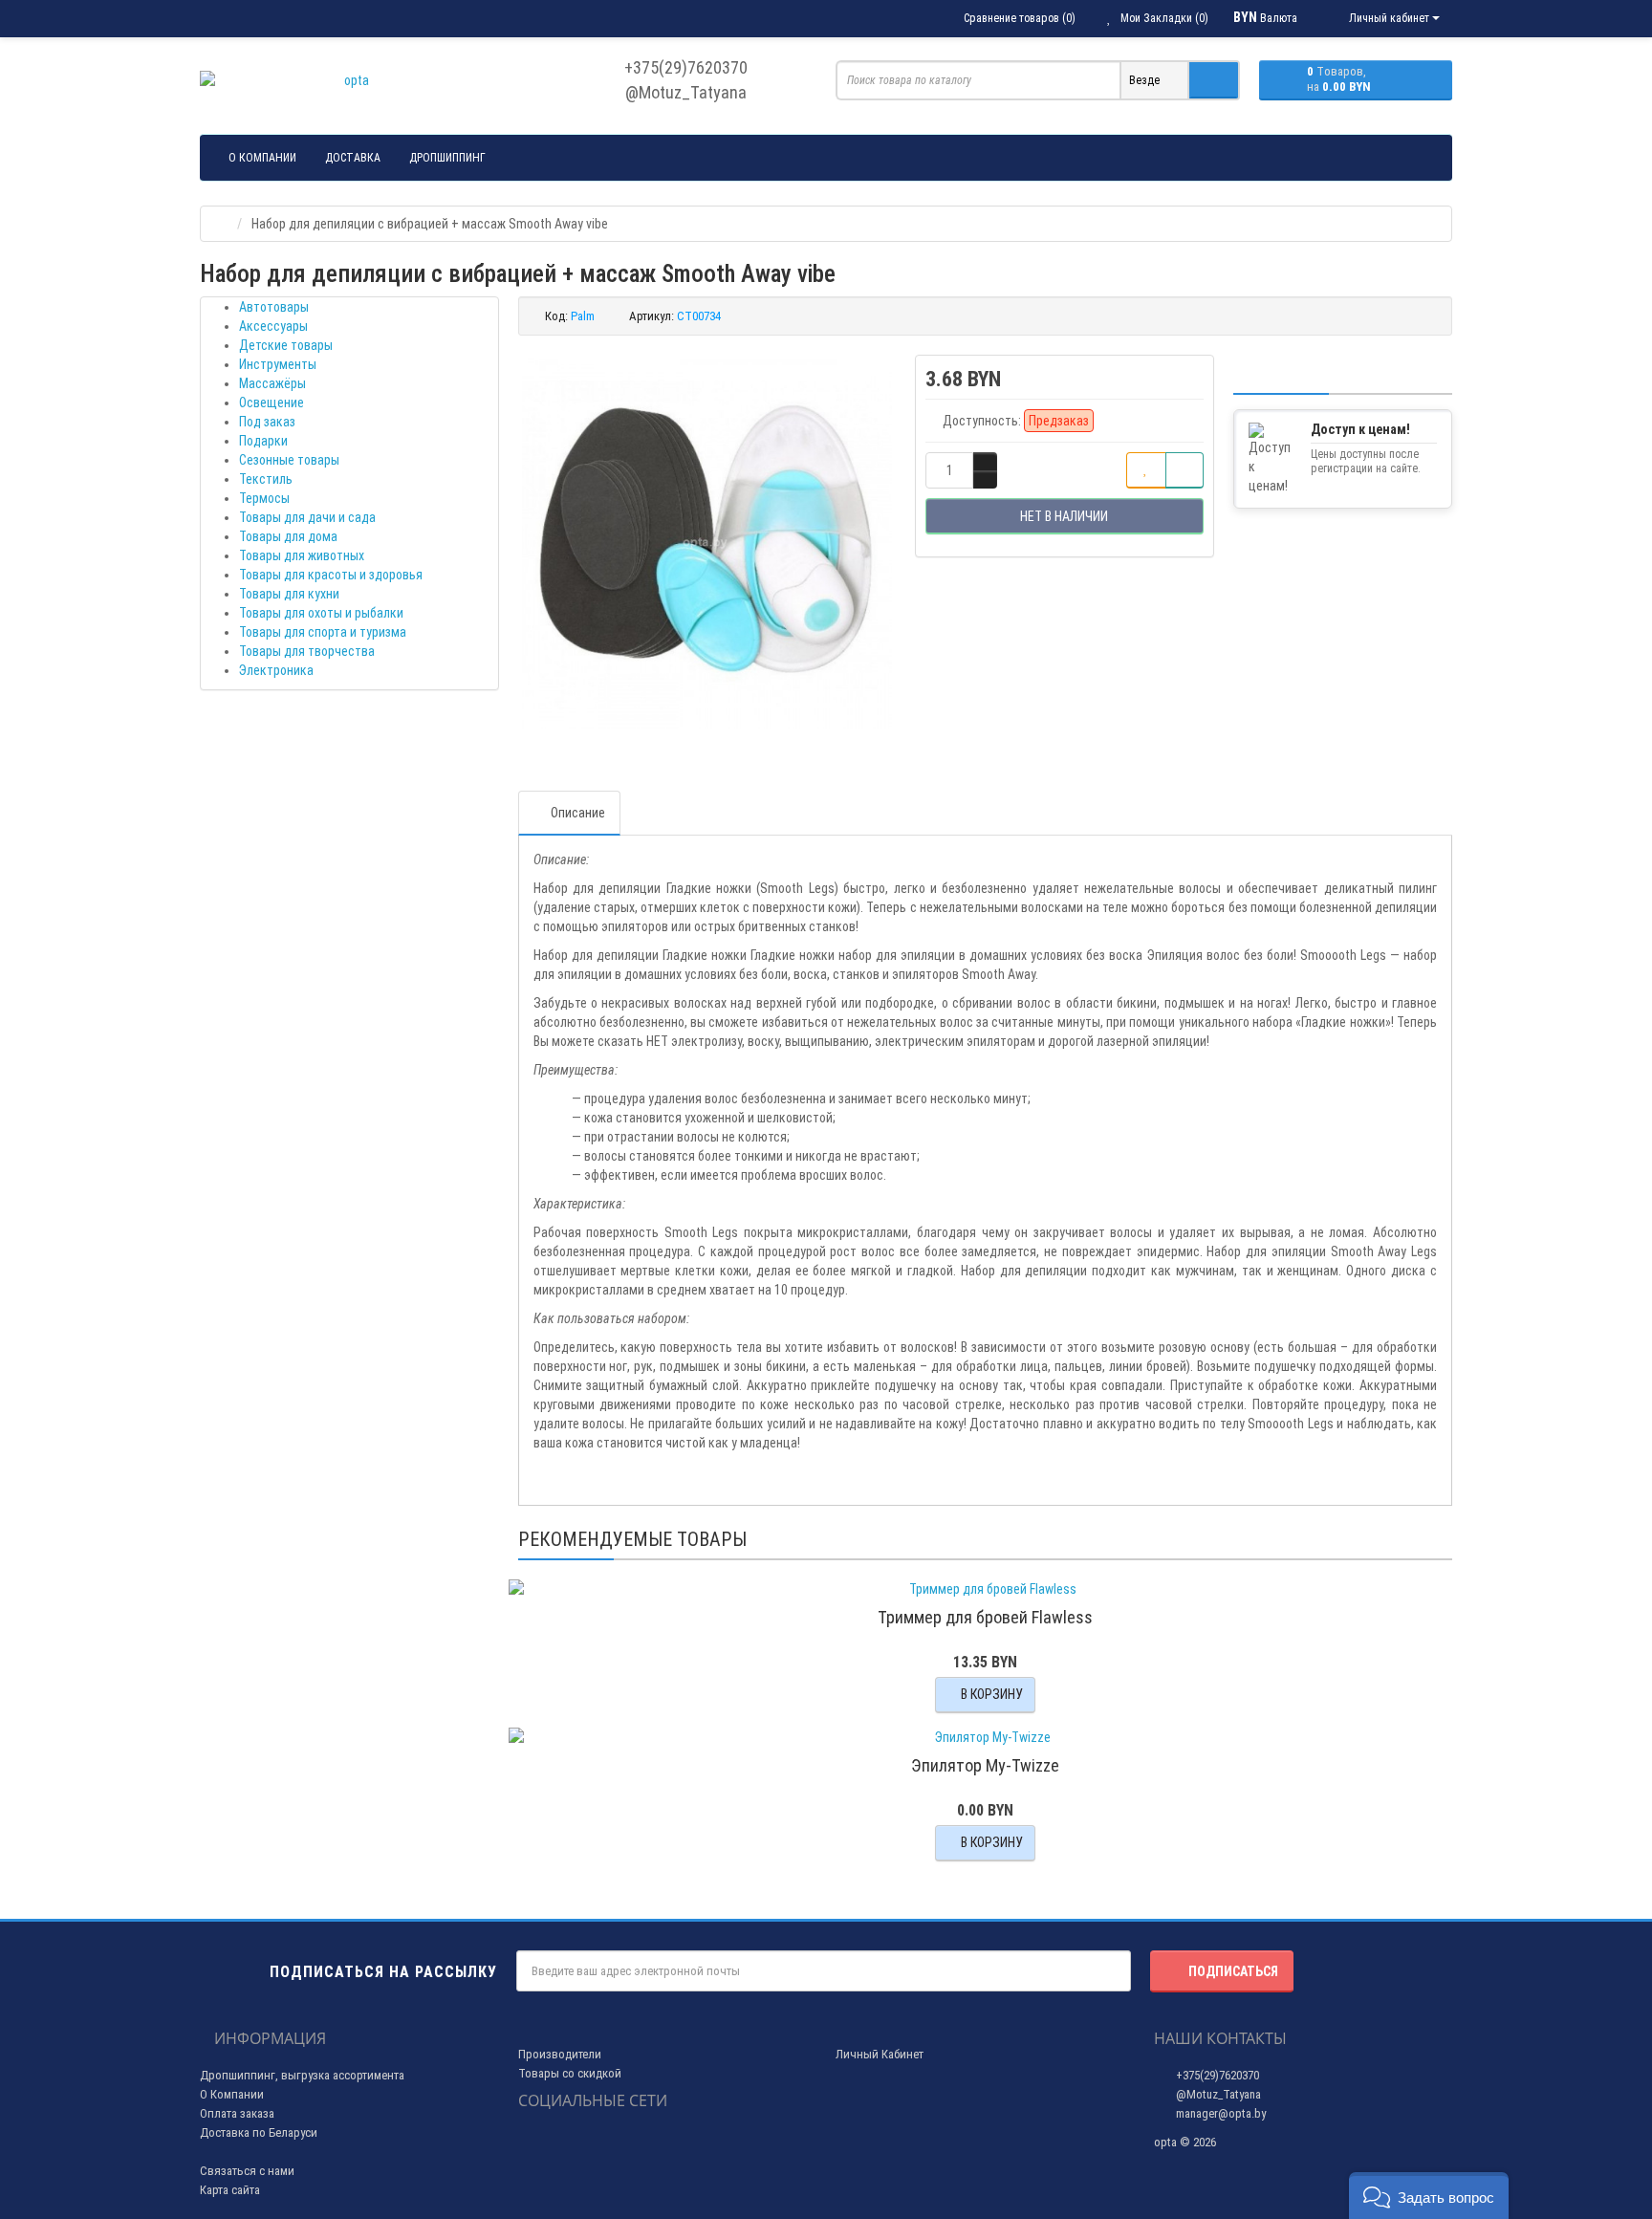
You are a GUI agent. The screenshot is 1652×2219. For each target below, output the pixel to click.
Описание (578, 813)
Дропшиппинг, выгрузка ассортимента (302, 2075)
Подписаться (1233, 1971)
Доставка (353, 158)
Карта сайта (230, 2190)
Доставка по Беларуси (259, 2132)
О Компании (232, 2094)
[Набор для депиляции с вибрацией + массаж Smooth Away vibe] (707, 544)
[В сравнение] (1185, 470)
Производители (560, 2054)
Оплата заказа (237, 2113)
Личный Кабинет (880, 2054)
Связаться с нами (247, 2171)
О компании (262, 158)
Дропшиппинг (447, 158)
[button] (1429, 2196)
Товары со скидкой (570, 2073)
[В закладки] (1146, 470)
